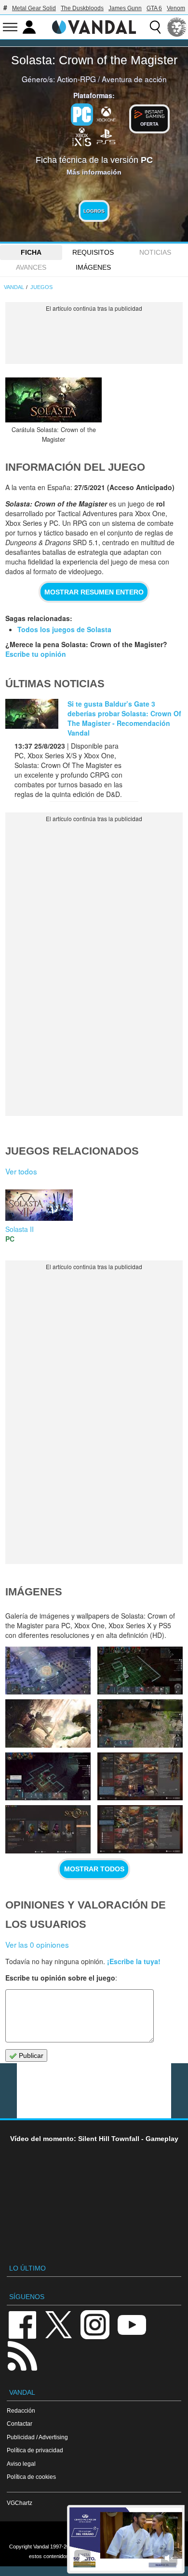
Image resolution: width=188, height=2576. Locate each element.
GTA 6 (154, 8)
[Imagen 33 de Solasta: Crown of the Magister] (48, 1829)
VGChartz (20, 2503)
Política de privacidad (35, 2450)
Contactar (20, 2424)
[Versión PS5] (106, 136)
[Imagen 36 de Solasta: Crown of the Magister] (140, 1723)
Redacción (21, 2410)
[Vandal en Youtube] (132, 2324)
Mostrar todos (94, 1869)
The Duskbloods (82, 8)
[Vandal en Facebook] (22, 2324)
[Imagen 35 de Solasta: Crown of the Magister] (48, 1776)
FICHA (31, 252)
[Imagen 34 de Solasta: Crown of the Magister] (140, 1776)
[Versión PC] (82, 115)
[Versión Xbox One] (106, 114)
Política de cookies (31, 2477)
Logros (94, 211)
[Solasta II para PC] (39, 1204)
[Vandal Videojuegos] (94, 26)
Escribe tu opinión (36, 654)
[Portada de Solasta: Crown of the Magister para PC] (54, 400)
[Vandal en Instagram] (95, 2324)
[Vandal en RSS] (22, 2355)
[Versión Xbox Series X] (82, 136)
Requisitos (93, 252)
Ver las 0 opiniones (37, 1944)
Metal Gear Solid (34, 8)
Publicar (30, 2055)
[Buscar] (155, 27)
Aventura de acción (134, 79)
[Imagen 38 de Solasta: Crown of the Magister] (140, 1671)
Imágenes (93, 267)
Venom (176, 8)
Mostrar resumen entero (94, 592)
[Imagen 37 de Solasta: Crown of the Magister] (48, 1723)
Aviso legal (21, 2464)
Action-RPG (76, 79)
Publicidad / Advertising (37, 2437)
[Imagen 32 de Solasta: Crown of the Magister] (140, 1829)
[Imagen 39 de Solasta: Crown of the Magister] (48, 1671)
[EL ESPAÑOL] (177, 27)
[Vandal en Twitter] (59, 2324)
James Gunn (125, 8)
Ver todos (21, 1171)
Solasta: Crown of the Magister (94, 60)
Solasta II (20, 1229)
